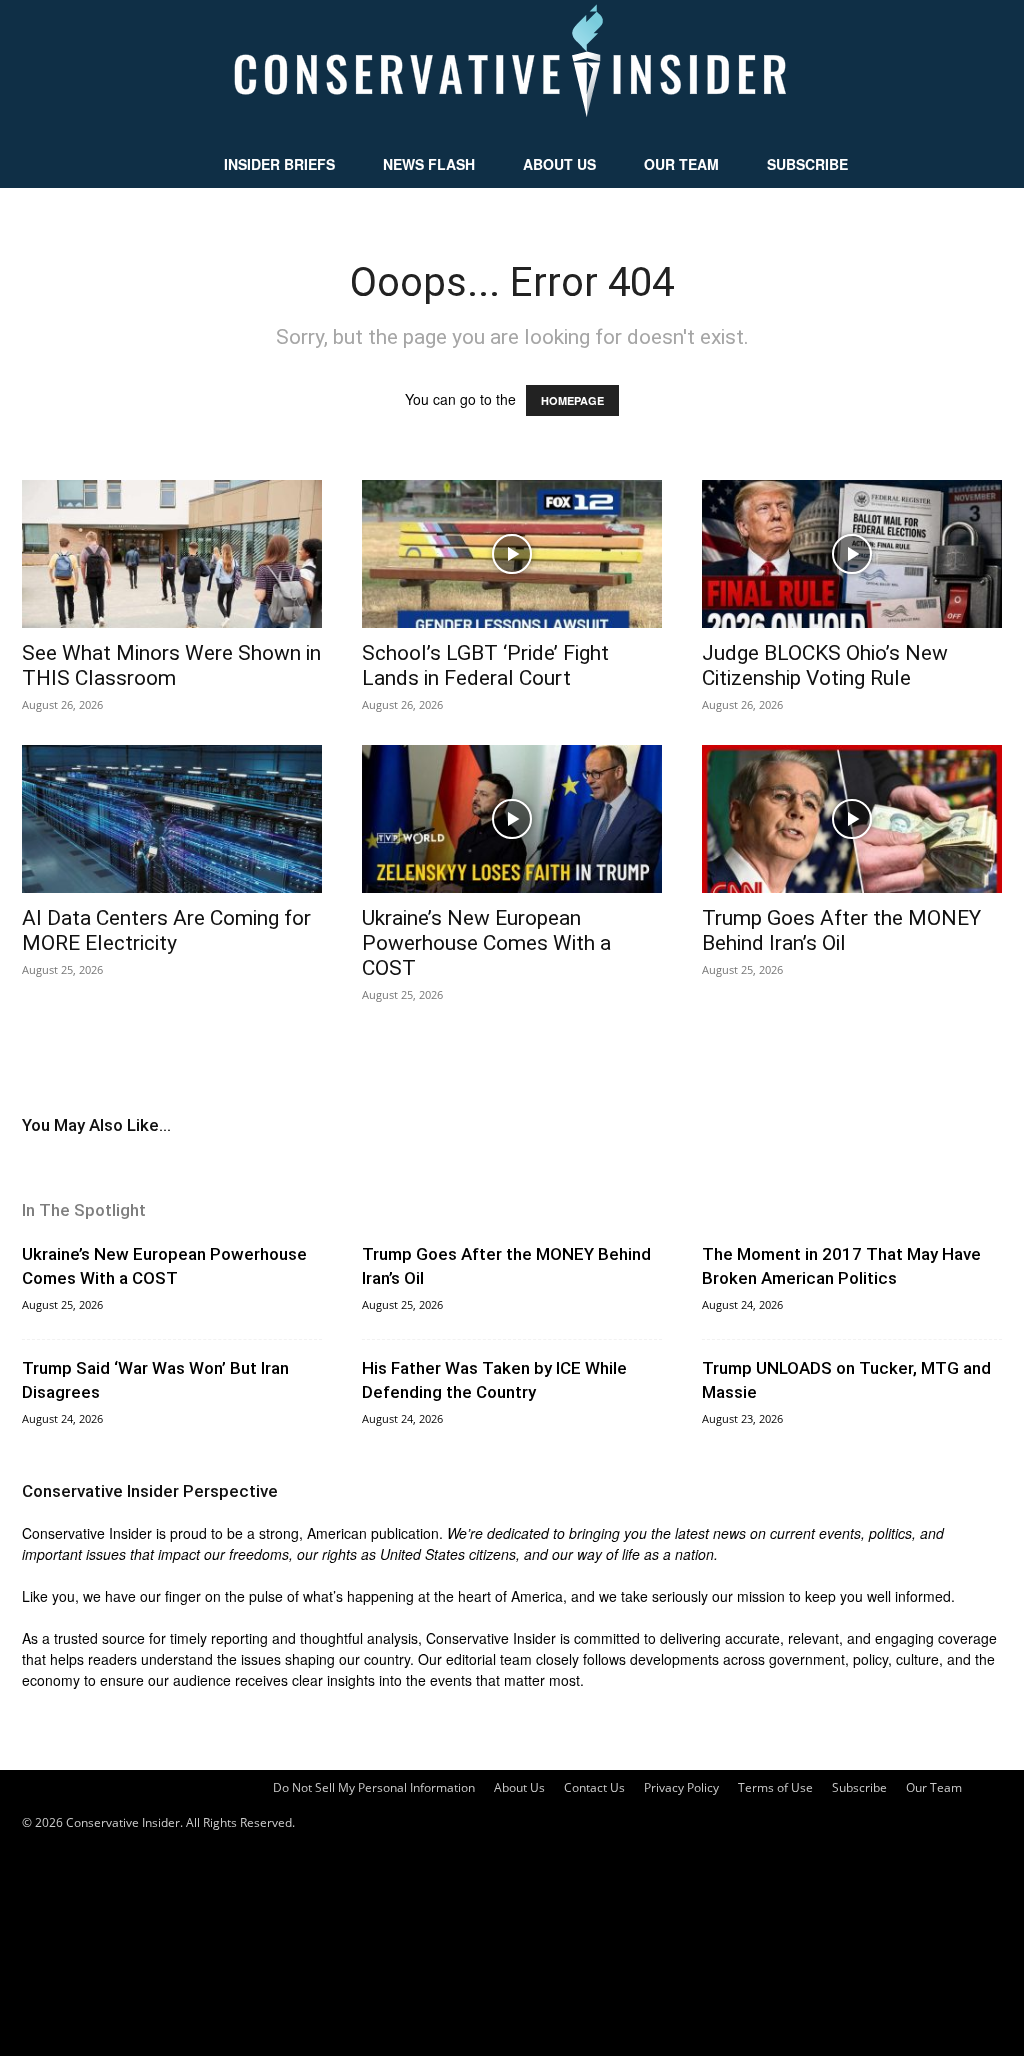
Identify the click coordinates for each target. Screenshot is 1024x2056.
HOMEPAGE (572, 400)
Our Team (681, 164)
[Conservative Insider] (512, 70)
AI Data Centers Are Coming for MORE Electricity (166, 930)
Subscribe (807, 164)
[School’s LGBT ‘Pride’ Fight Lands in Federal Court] (512, 554)
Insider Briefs (279, 164)
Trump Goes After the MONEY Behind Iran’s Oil (841, 930)
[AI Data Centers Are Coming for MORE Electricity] (172, 819)
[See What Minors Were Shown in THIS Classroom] (172, 554)
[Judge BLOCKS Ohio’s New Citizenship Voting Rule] (852, 554)
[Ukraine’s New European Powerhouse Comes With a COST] (512, 819)
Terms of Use (775, 1787)
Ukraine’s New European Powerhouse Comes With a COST (486, 943)
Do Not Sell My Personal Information (374, 1787)
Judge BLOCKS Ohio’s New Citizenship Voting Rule (825, 665)
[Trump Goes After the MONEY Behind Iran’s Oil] (852, 819)
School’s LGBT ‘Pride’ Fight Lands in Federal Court (485, 665)
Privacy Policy (681, 1787)
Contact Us (594, 1787)
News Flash (429, 164)
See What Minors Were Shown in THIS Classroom (171, 665)
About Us (559, 164)
